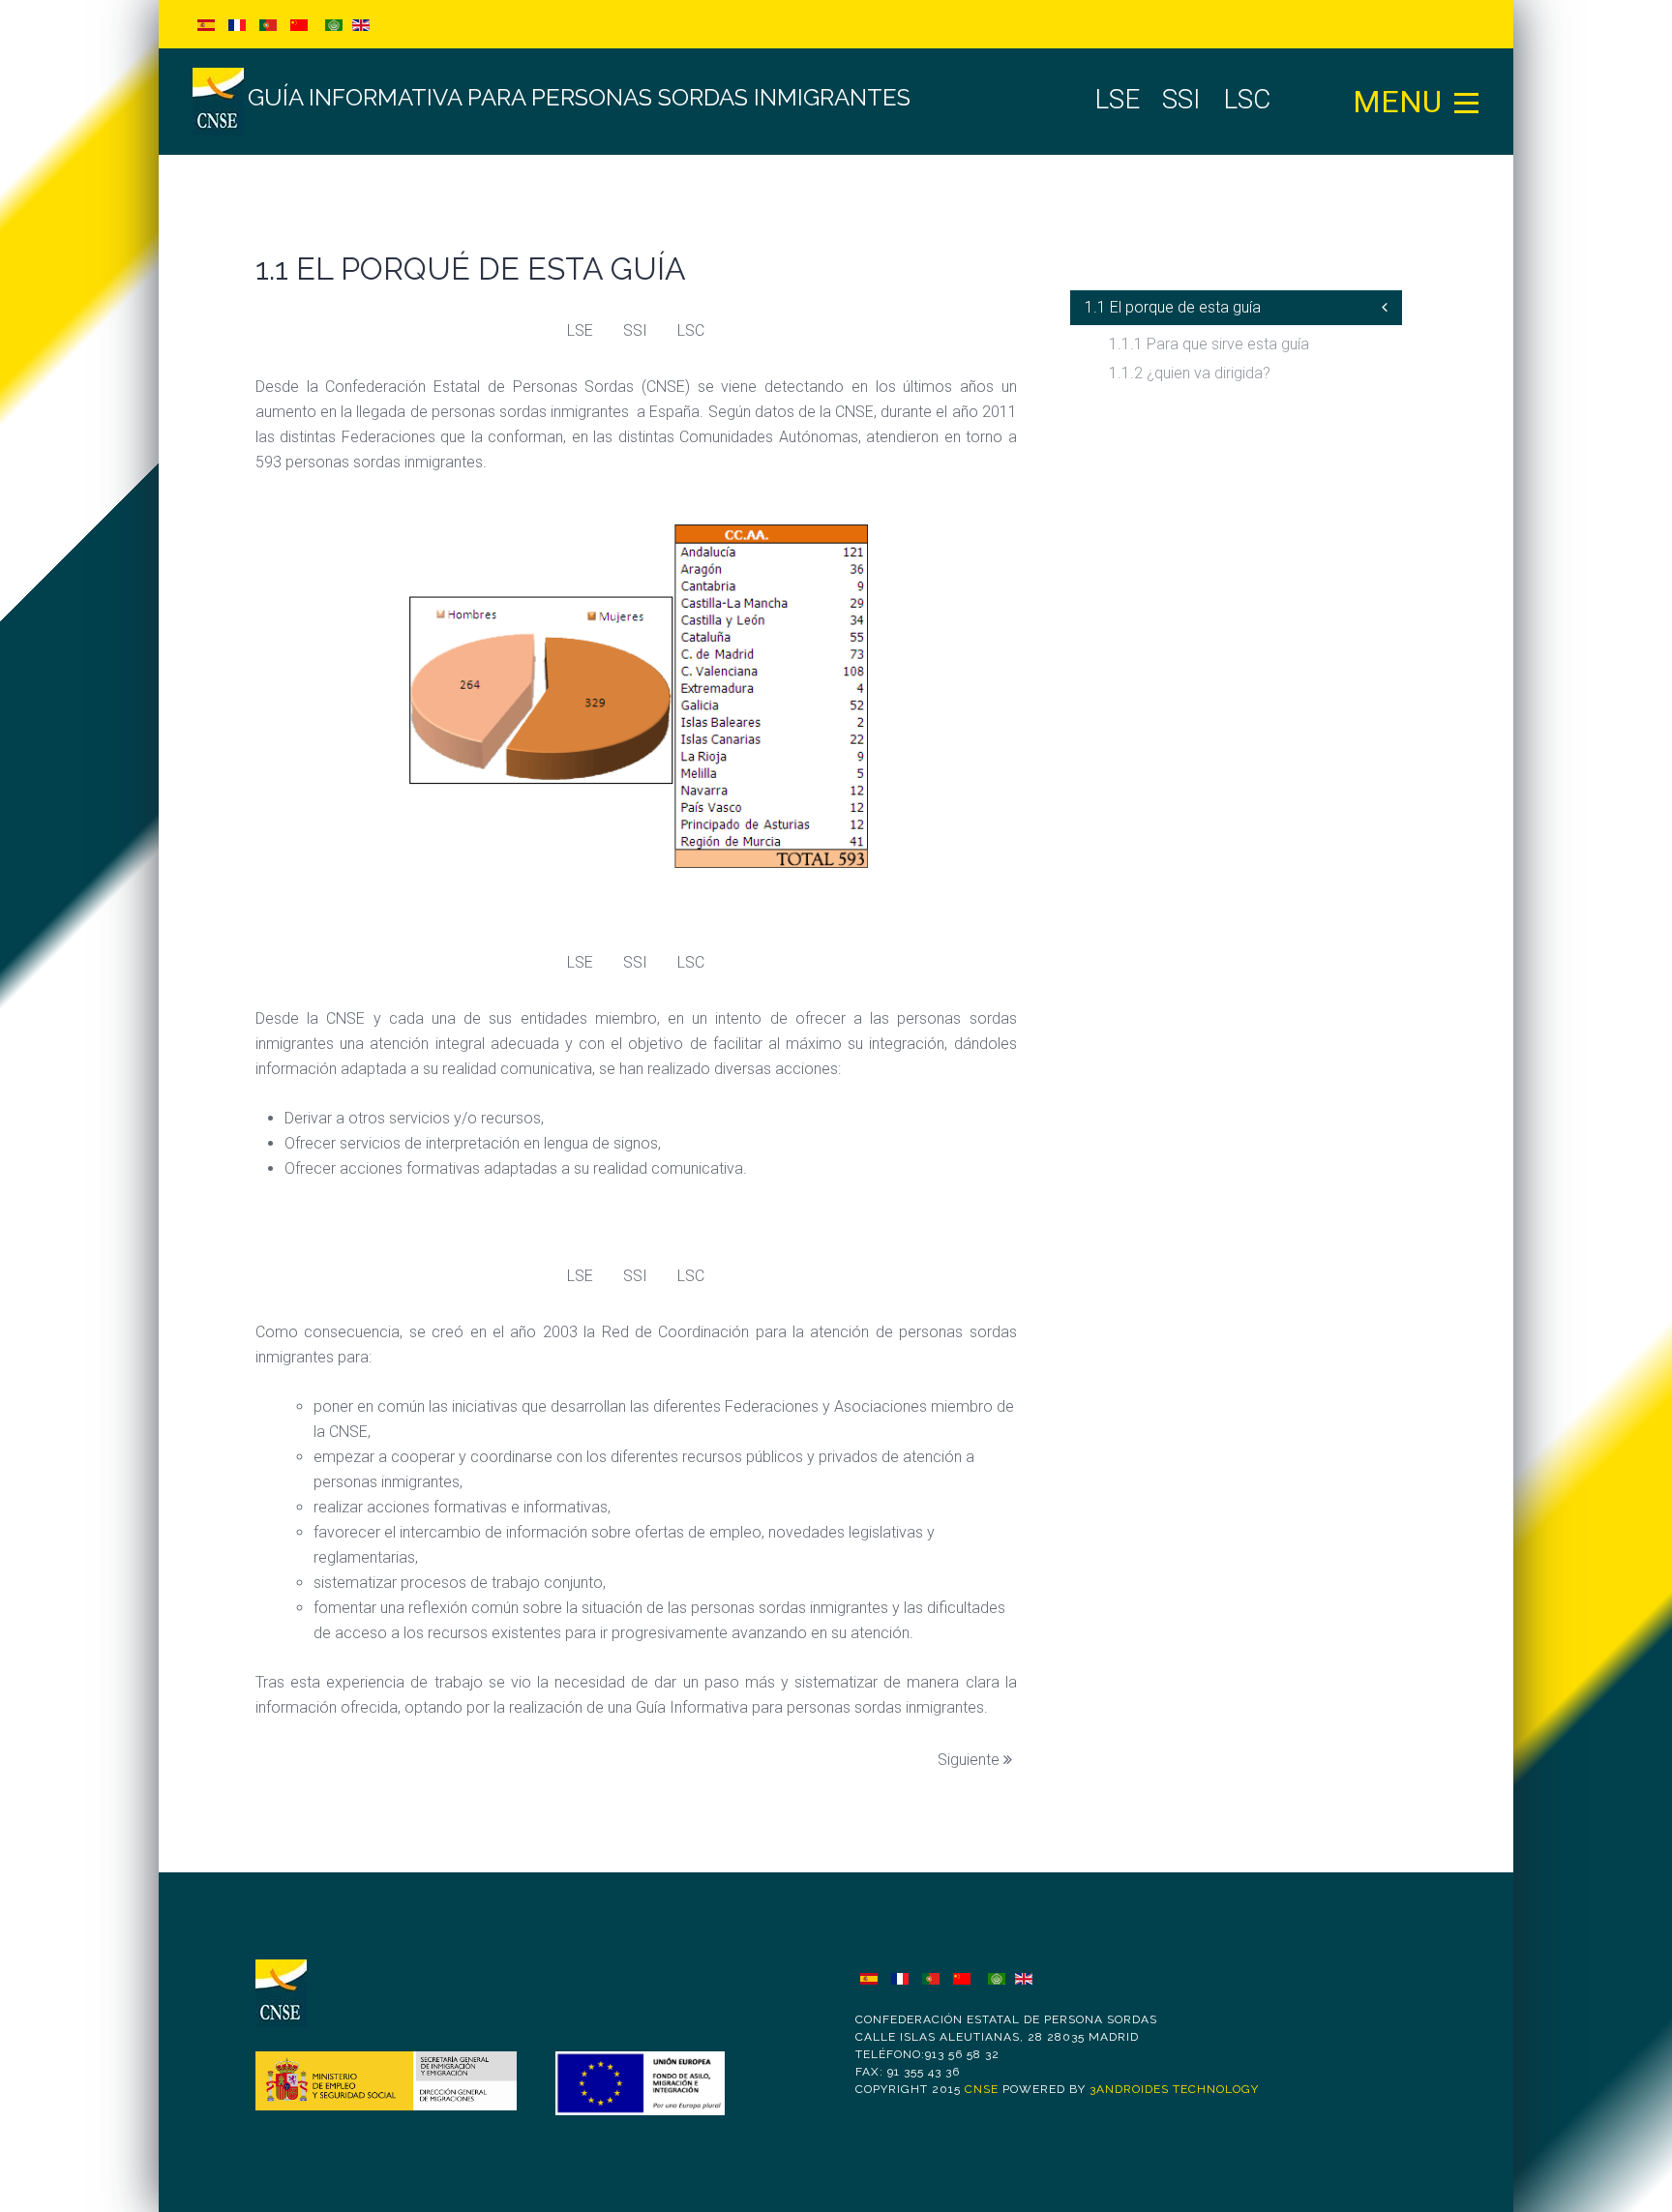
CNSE (982, 2089)
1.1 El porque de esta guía (1173, 307)
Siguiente (970, 1760)
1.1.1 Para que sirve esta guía (1209, 344)
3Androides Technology (1174, 2089)
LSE (580, 330)
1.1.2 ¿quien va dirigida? (1190, 373)
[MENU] (1467, 102)
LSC (691, 330)
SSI (635, 330)
